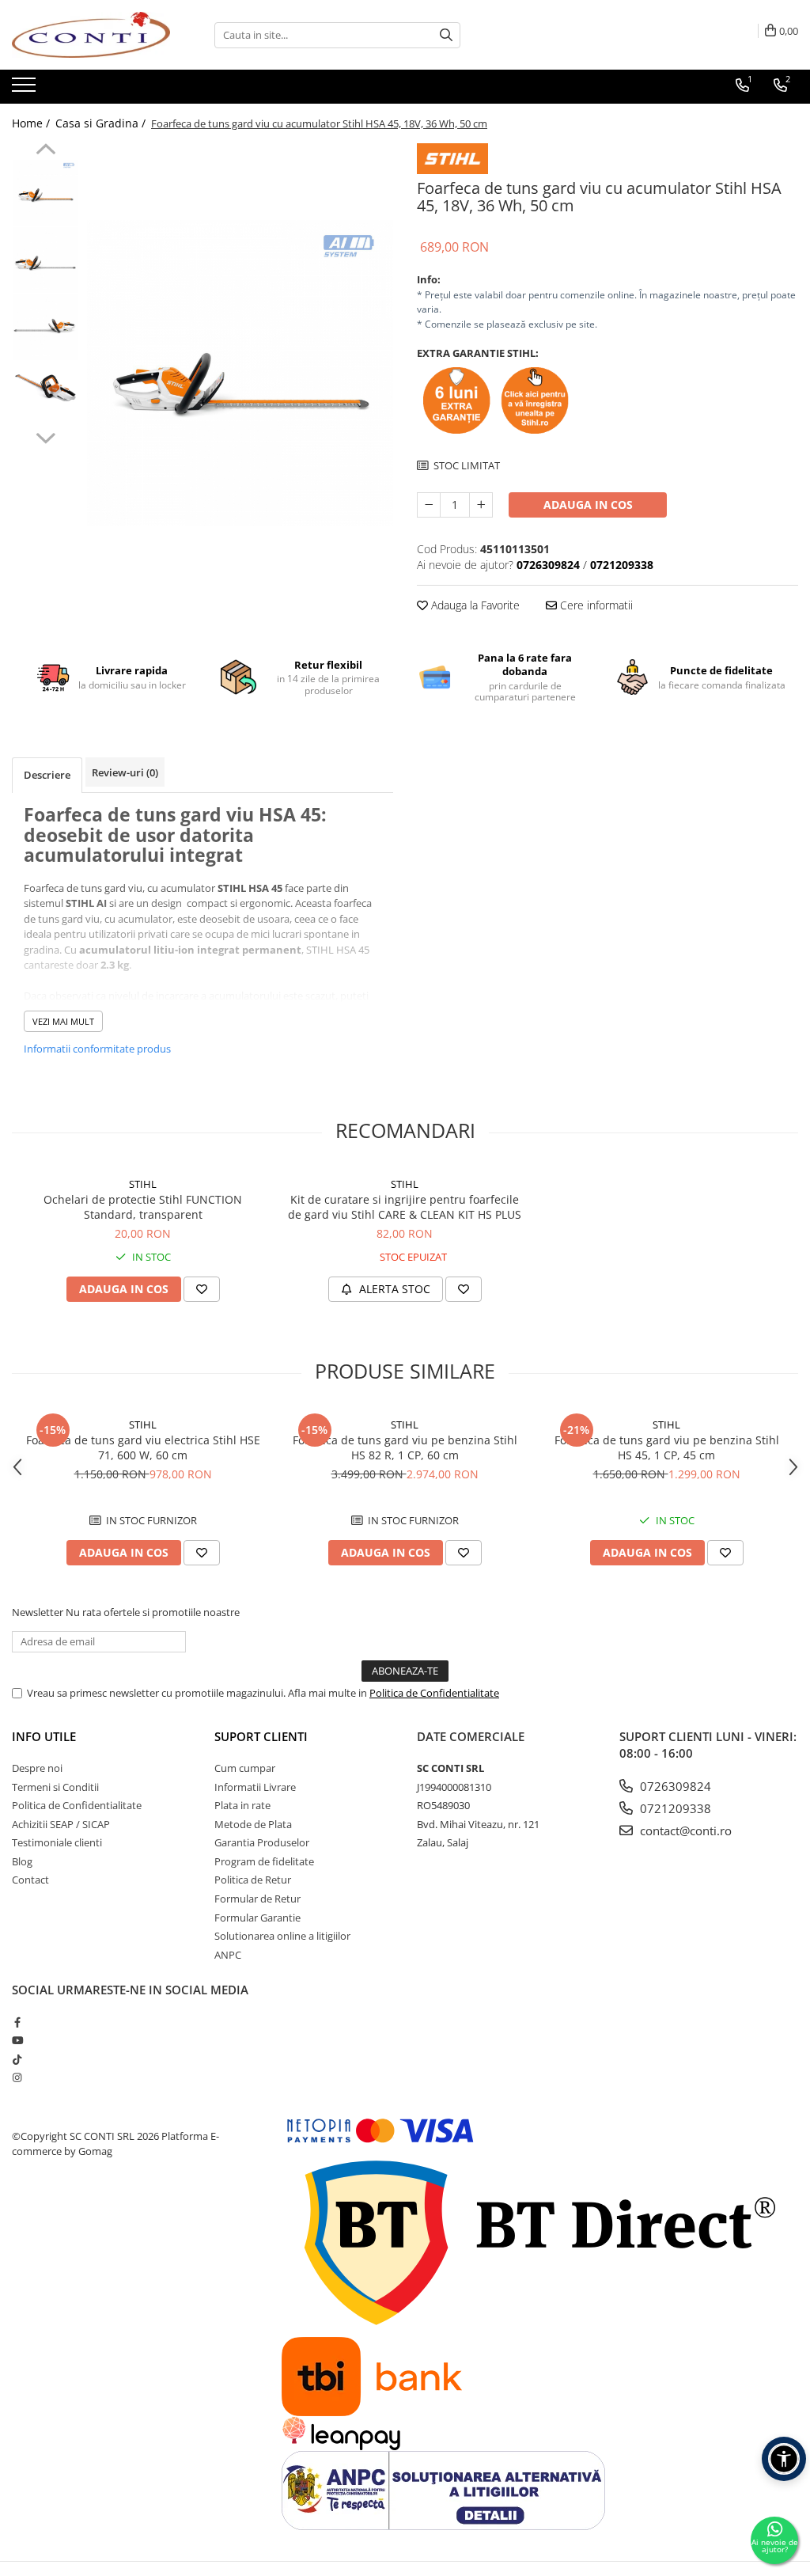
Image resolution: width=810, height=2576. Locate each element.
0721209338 (674, 1808)
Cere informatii (595, 605)
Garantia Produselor (262, 1842)
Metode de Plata (253, 1824)
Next (45, 436)
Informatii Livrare (255, 1787)
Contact (30, 1880)
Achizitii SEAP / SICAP (61, 1824)
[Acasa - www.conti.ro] (91, 35)
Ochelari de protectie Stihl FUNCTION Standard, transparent (143, 1207)
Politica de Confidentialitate (434, 1693)
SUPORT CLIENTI (261, 1736)
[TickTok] (17, 2059)
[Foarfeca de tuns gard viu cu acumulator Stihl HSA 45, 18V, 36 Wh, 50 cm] (240, 373)
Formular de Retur (257, 1899)
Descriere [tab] (47, 775)
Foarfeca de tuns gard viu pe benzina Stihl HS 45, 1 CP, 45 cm (667, 1447)
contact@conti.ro (684, 1831)
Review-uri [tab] (125, 772)
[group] (240, 373)
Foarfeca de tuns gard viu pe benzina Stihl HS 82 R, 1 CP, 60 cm (405, 1447)
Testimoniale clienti (57, 1842)
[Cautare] (446, 35)
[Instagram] (17, 2077)
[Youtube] (17, 2040)
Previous (45, 151)
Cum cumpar (245, 1768)
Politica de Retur (253, 1880)
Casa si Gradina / (102, 123)
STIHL (143, 1184)
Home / (32, 123)
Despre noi (37, 1768)
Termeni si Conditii (55, 1787)
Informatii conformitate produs (97, 1049)
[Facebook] (17, 2022)
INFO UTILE (44, 1736)
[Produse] (26, 89)
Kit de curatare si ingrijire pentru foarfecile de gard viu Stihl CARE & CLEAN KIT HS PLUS (405, 1207)
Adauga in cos (588, 505)
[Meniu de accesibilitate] (784, 2459)
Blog (22, 1861)
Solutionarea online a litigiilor (282, 1936)
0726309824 (674, 1786)
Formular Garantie (257, 1918)
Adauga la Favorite (474, 605)
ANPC (228, 1955)
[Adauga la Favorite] (202, 1289)
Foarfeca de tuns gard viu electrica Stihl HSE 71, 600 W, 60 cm (143, 1447)
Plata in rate (242, 1805)
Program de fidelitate (264, 1861)
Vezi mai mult (63, 1021)
